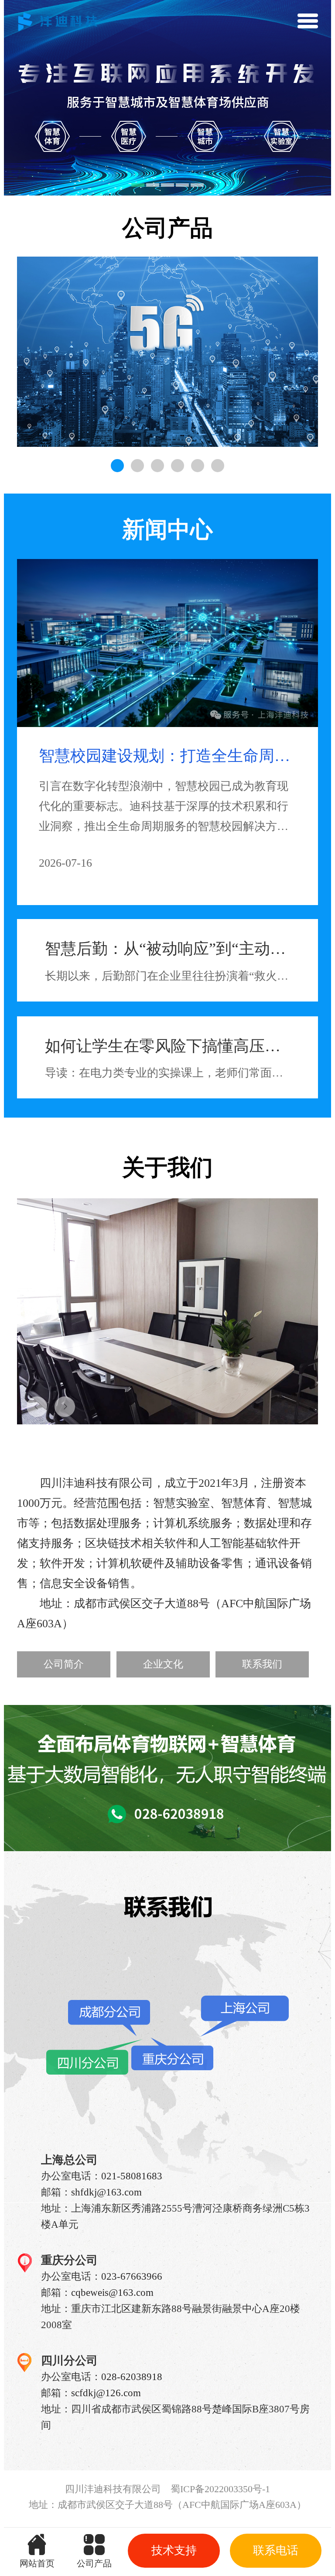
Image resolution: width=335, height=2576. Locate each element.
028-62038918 (132, 2377)
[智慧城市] (167, 352)
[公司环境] (167, 1311)
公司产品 (94, 2563)
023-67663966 (132, 2276)
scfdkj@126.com (106, 2393)
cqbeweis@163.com (112, 2292)
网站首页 (37, 2563)
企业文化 (163, 1664)
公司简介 (64, 1664)
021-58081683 (132, 2176)
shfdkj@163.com (106, 2192)
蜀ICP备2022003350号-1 (220, 2489)
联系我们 (262, 1664)
